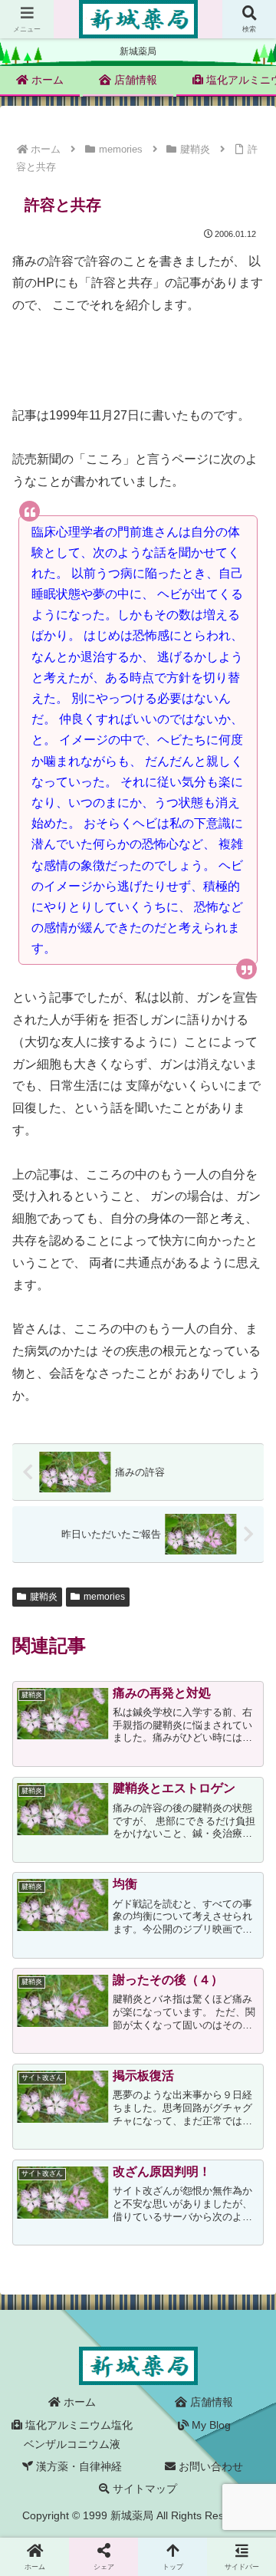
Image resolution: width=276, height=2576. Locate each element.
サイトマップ (143, 2489)
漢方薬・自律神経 (77, 2466)
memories (104, 1597)
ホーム (78, 2402)
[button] (246, 2118)
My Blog (210, 2425)
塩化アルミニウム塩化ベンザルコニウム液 (77, 2435)
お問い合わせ (209, 2466)
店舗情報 (210, 2402)
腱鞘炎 (44, 1597)
